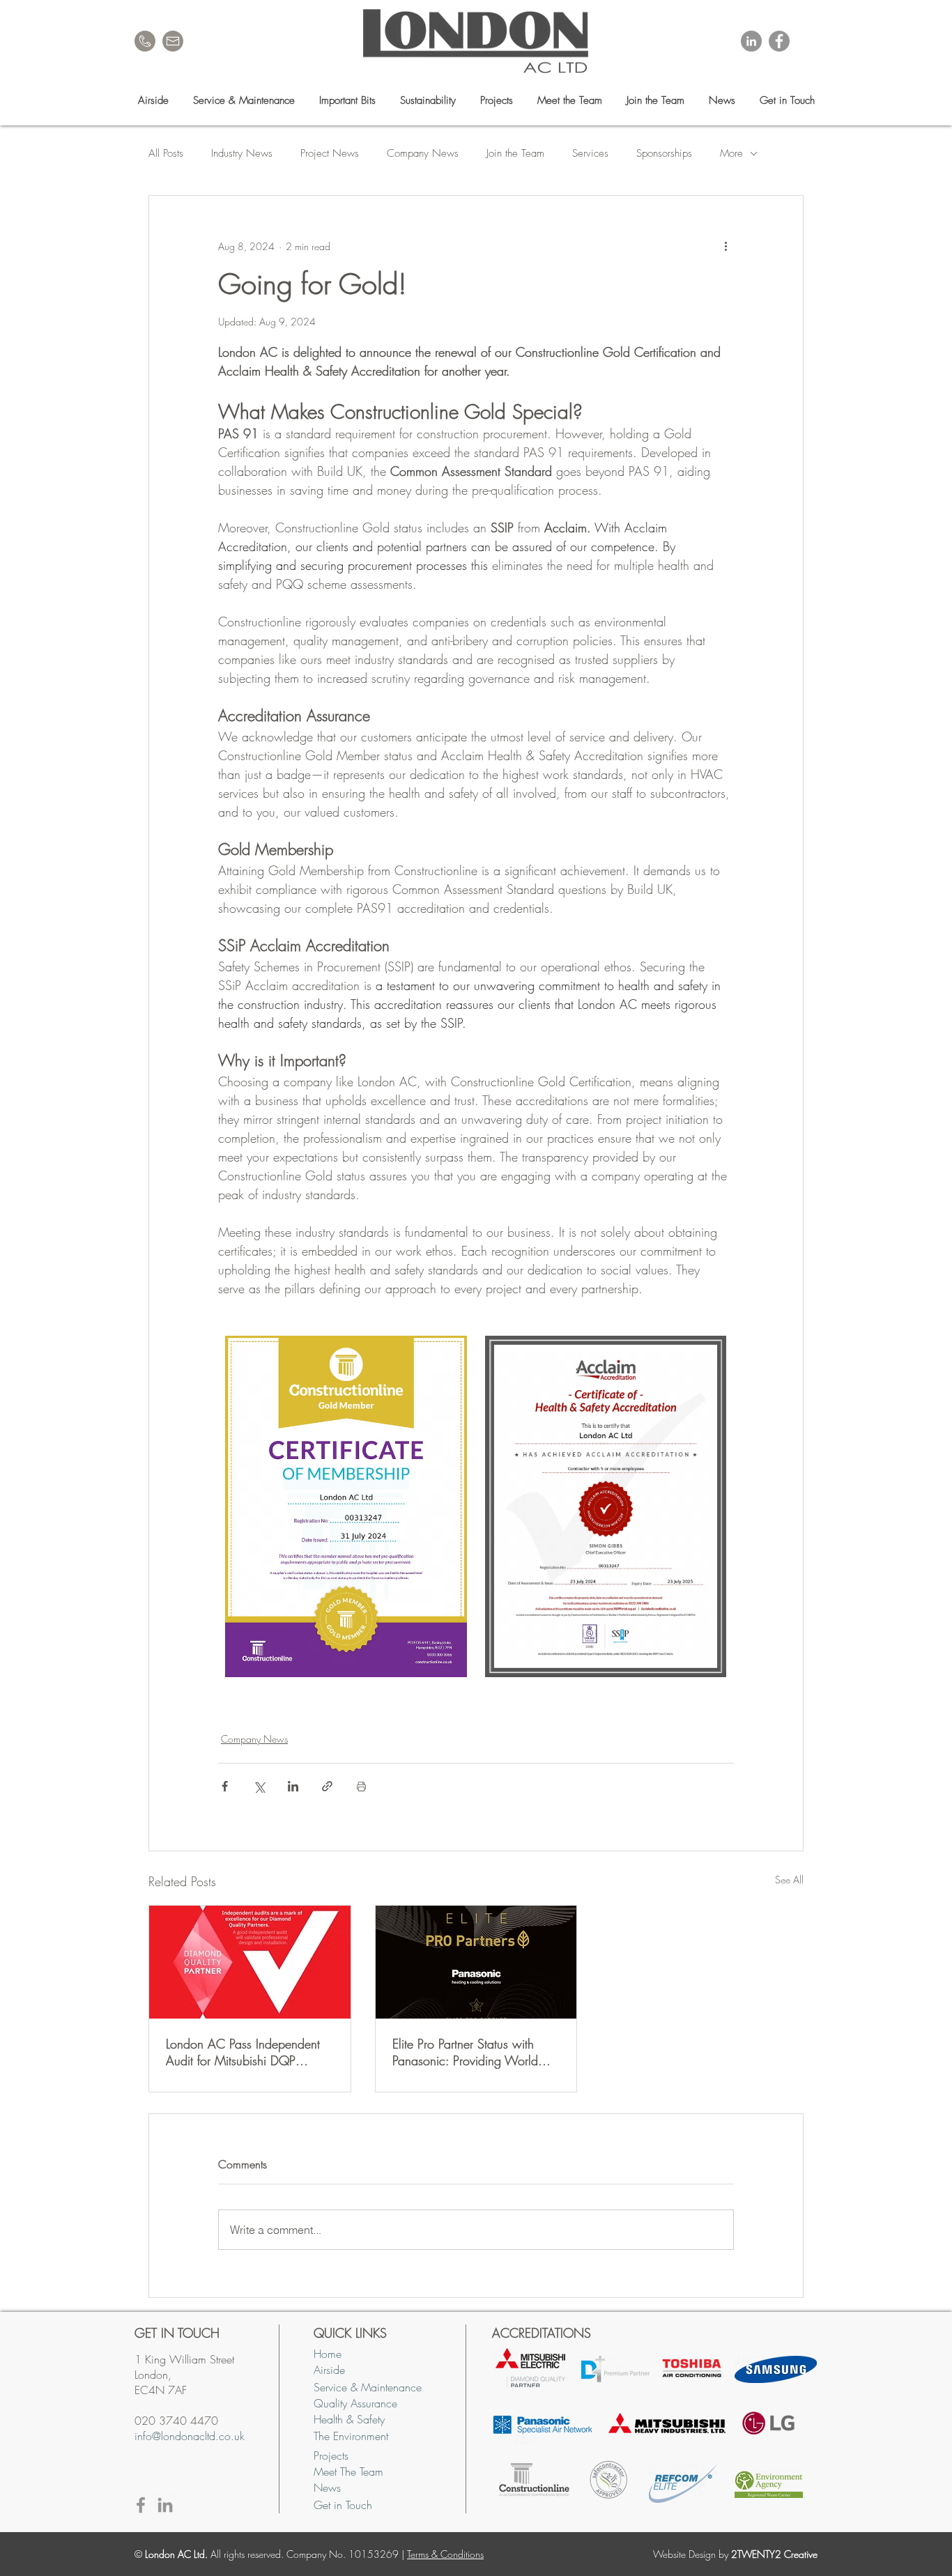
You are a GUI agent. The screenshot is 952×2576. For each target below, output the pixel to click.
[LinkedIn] (751, 41)
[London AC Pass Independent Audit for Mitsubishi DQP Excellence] (250, 1962)
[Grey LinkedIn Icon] (165, 2505)
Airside (329, 2370)
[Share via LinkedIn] (293, 1786)
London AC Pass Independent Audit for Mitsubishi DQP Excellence (243, 2052)
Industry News (242, 153)
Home (328, 2354)
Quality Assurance (355, 2403)
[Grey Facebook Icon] (141, 2505)
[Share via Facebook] (225, 1786)
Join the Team (515, 153)
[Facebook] (779, 41)
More (731, 153)
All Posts (166, 153)
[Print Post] (361, 1786)
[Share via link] (327, 1786)
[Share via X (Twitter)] (259, 1786)
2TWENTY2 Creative (774, 2554)
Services (590, 153)
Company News (423, 153)
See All (789, 1880)
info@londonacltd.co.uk (190, 2436)
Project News (330, 153)
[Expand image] (346, 1506)
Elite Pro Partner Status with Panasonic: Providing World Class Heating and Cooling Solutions (465, 2052)
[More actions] (725, 246)
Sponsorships (664, 153)
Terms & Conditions (445, 2554)
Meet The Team (348, 2471)
